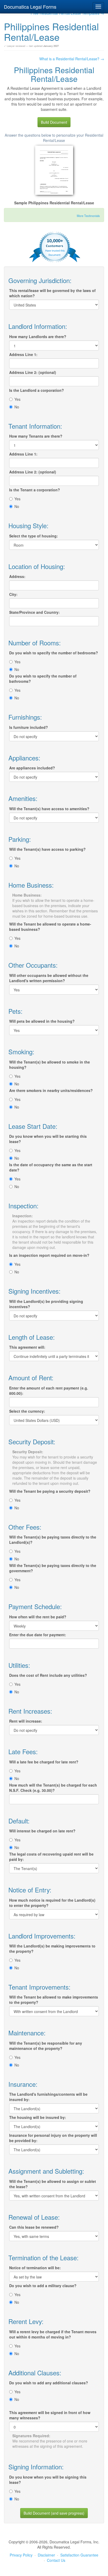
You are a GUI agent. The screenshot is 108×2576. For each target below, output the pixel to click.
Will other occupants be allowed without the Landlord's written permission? (49, 978)
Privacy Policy (21, 2555)
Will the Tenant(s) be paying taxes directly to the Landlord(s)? (53, 1540)
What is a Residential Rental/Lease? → (72, 59)
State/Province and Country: (34, 612)
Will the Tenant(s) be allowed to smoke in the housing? (50, 1065)
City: (13, 594)
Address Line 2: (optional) (33, 372)
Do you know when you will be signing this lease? (48, 2480)
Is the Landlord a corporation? (37, 390)
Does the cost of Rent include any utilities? (48, 1675)
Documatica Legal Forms (30, 7)
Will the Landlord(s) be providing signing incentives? (46, 1304)
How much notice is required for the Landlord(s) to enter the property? (52, 1903)
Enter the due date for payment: (38, 1635)
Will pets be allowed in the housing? (42, 1021)
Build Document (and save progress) (54, 2513)
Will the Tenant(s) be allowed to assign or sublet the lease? (53, 2184)
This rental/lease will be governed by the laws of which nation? (52, 293)
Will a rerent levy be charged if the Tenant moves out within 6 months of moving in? (53, 2334)
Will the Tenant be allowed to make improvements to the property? (54, 2000)
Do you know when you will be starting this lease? (48, 1139)
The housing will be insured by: (38, 2117)
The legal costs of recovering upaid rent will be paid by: (51, 1857)
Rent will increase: (26, 1721)
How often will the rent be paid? (38, 1617)
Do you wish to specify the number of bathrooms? (43, 679)
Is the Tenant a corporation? (35, 490)
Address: (17, 576)
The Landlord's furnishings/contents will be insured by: (48, 2097)
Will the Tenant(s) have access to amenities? (49, 809)
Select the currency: (27, 1411)
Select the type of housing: (34, 536)
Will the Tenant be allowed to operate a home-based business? (50, 927)
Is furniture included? (29, 727)
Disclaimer (46, 2555)
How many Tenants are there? (36, 436)
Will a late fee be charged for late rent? (44, 1762)
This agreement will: (27, 1347)
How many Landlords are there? (38, 337)
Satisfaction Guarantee (79, 2555)
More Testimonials (88, 216)
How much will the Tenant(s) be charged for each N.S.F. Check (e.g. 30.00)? (53, 1788)
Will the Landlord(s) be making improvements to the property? (52, 1949)
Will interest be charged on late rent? (42, 1831)
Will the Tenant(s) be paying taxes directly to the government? (53, 1568)
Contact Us (56, 2560)
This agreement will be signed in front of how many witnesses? (50, 2415)
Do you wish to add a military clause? (43, 2286)
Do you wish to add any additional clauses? (49, 2383)
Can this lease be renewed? (34, 2227)
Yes (17, 399)
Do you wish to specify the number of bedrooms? (54, 653)
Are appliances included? (32, 768)
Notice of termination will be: (35, 2268)
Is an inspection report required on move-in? (49, 1255)
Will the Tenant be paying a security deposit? (50, 1491)
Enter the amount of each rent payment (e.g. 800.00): (49, 1391)
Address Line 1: (23, 354)
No (17, 407)
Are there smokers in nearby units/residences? (51, 1090)
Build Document (54, 122)
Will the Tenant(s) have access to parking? (47, 849)
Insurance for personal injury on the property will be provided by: (53, 2138)
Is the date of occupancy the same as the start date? (51, 1167)
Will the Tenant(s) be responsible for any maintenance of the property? (46, 2046)
